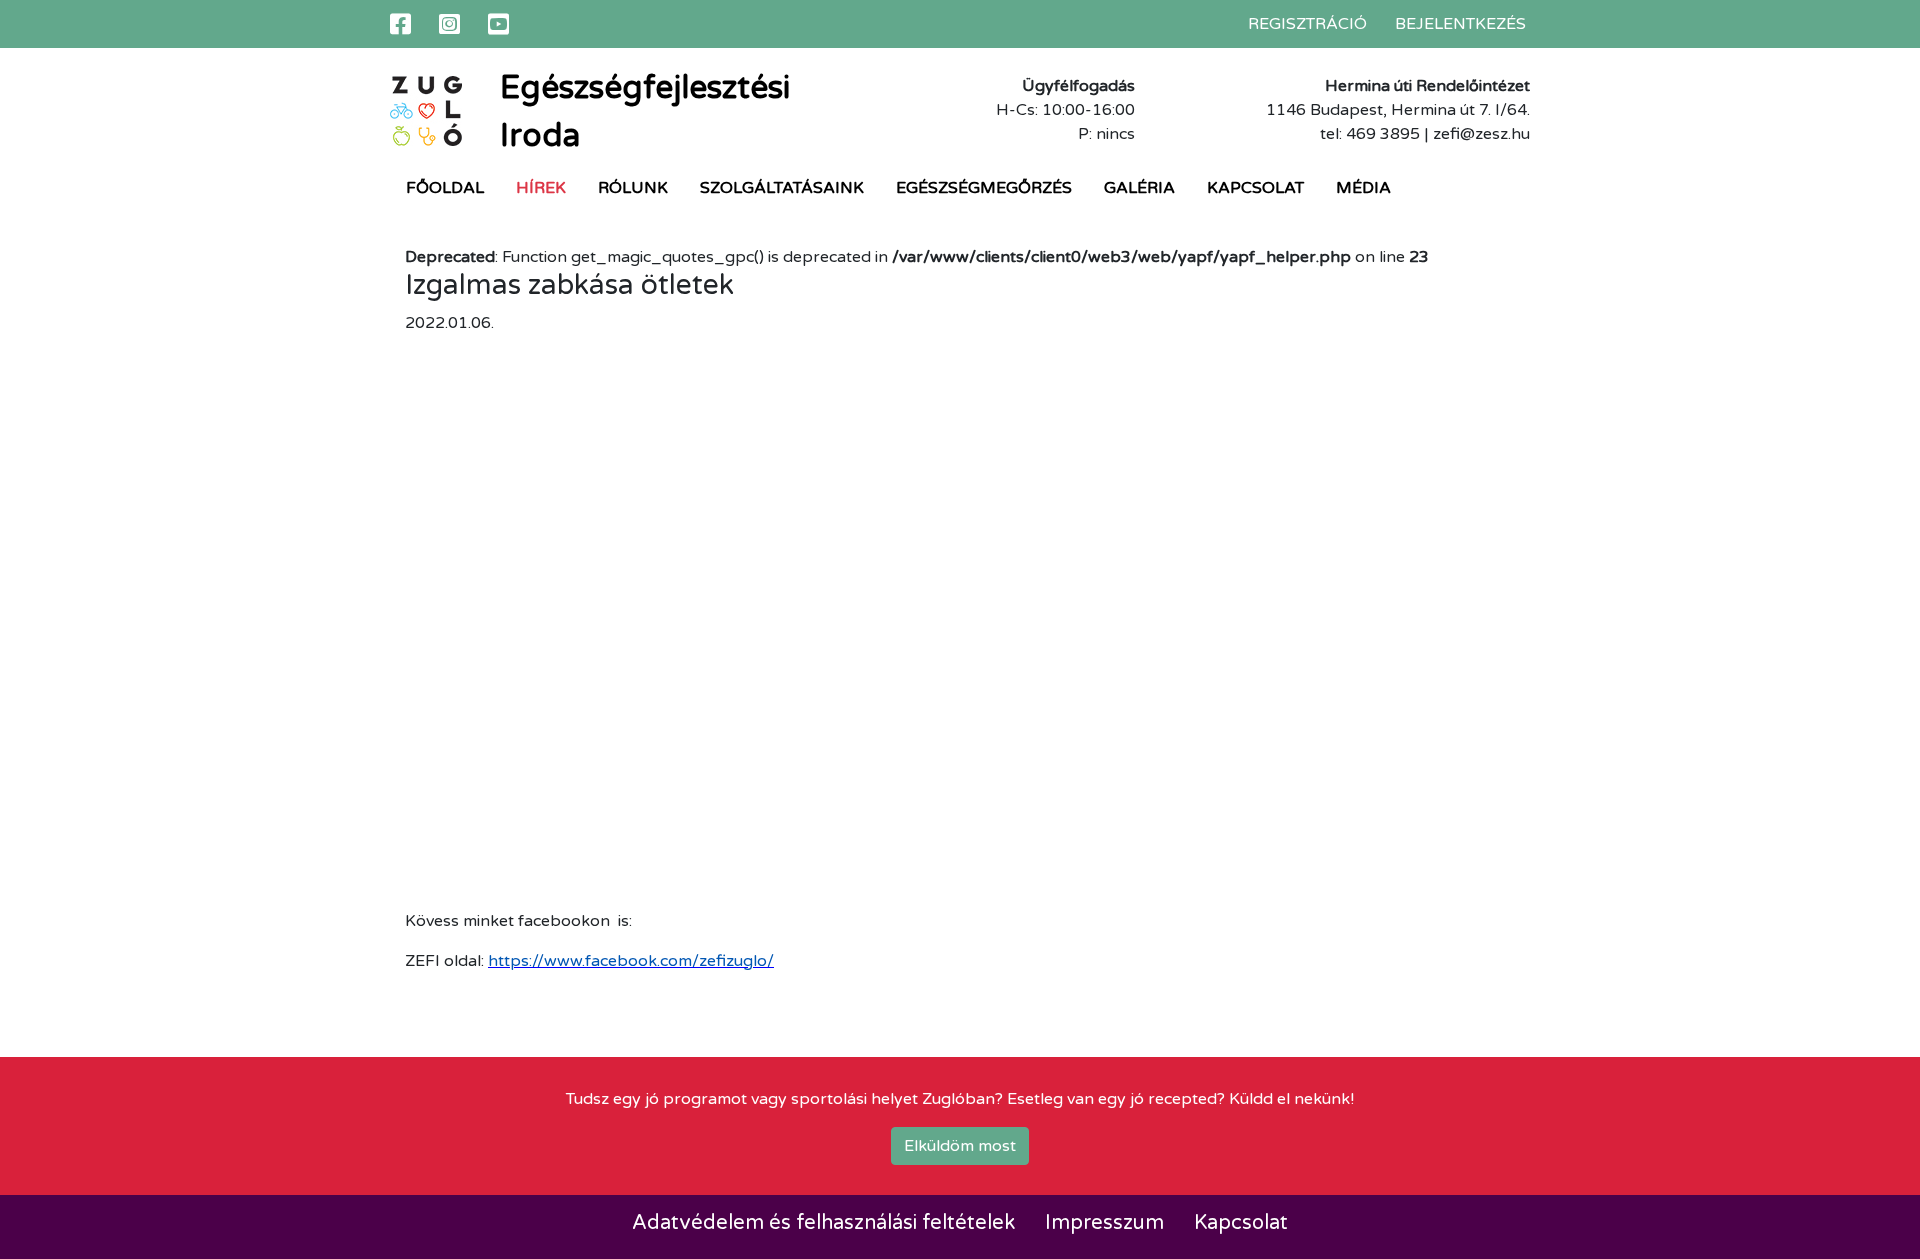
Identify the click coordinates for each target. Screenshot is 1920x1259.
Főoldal (445, 188)
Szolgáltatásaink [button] (782, 188)
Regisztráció (1307, 24)
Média (1363, 188)
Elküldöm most (960, 1146)
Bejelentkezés (1460, 24)
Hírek (541, 188)
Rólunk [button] (633, 188)
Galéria (1139, 188)
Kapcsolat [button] (1255, 188)
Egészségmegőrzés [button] (984, 188)
